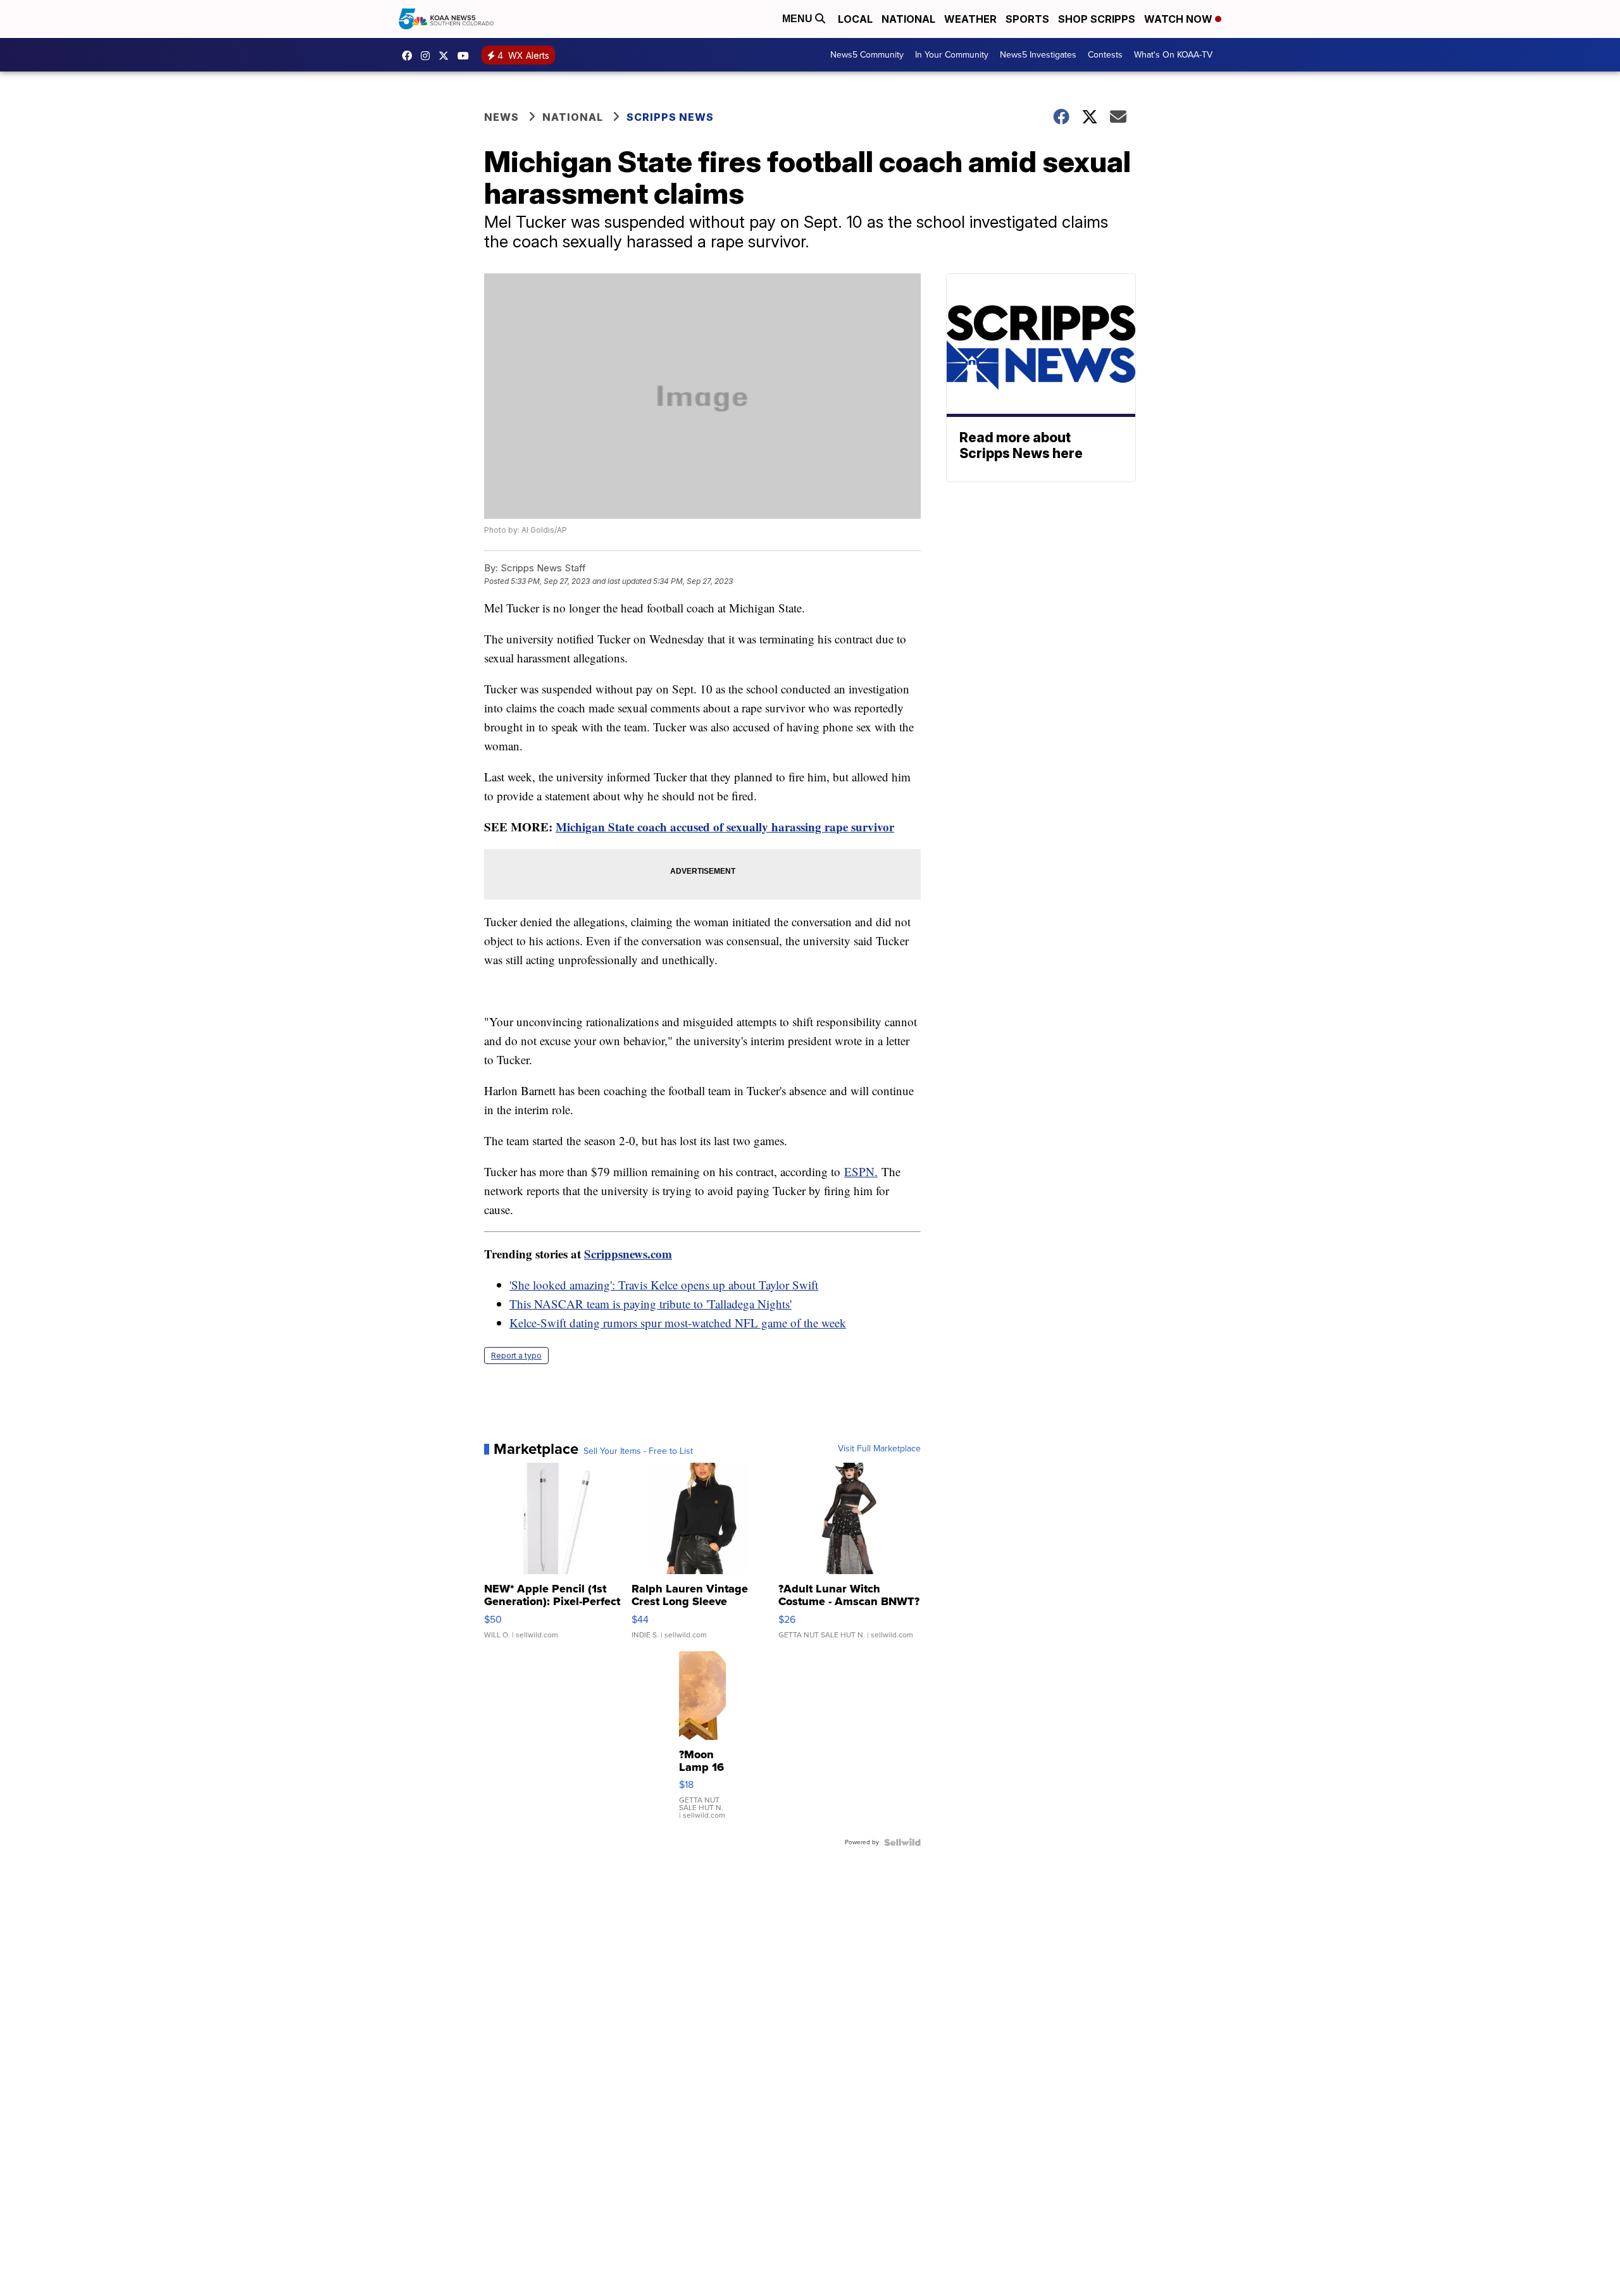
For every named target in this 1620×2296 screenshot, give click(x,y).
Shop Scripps (1097, 19)
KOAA (410, 56)
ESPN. (861, 1171)
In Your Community (952, 55)
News (502, 117)
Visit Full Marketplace (879, 1449)
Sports (1027, 19)
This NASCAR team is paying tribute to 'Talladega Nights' (651, 1304)
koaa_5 (428, 56)
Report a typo (516, 1356)
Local (855, 19)
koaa (447, 56)
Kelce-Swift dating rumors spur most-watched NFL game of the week (678, 1323)
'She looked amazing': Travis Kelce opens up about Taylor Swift (664, 1285)
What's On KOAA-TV (1173, 55)
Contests (1105, 55)
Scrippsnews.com (628, 1254)
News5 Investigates (1038, 55)
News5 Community (867, 55)
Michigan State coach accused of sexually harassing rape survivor (725, 827)
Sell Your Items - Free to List (638, 1451)
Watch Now (1180, 19)
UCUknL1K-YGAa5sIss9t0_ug (466, 56)
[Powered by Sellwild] (902, 1842)
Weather (970, 19)
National (908, 19)
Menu (799, 19)
